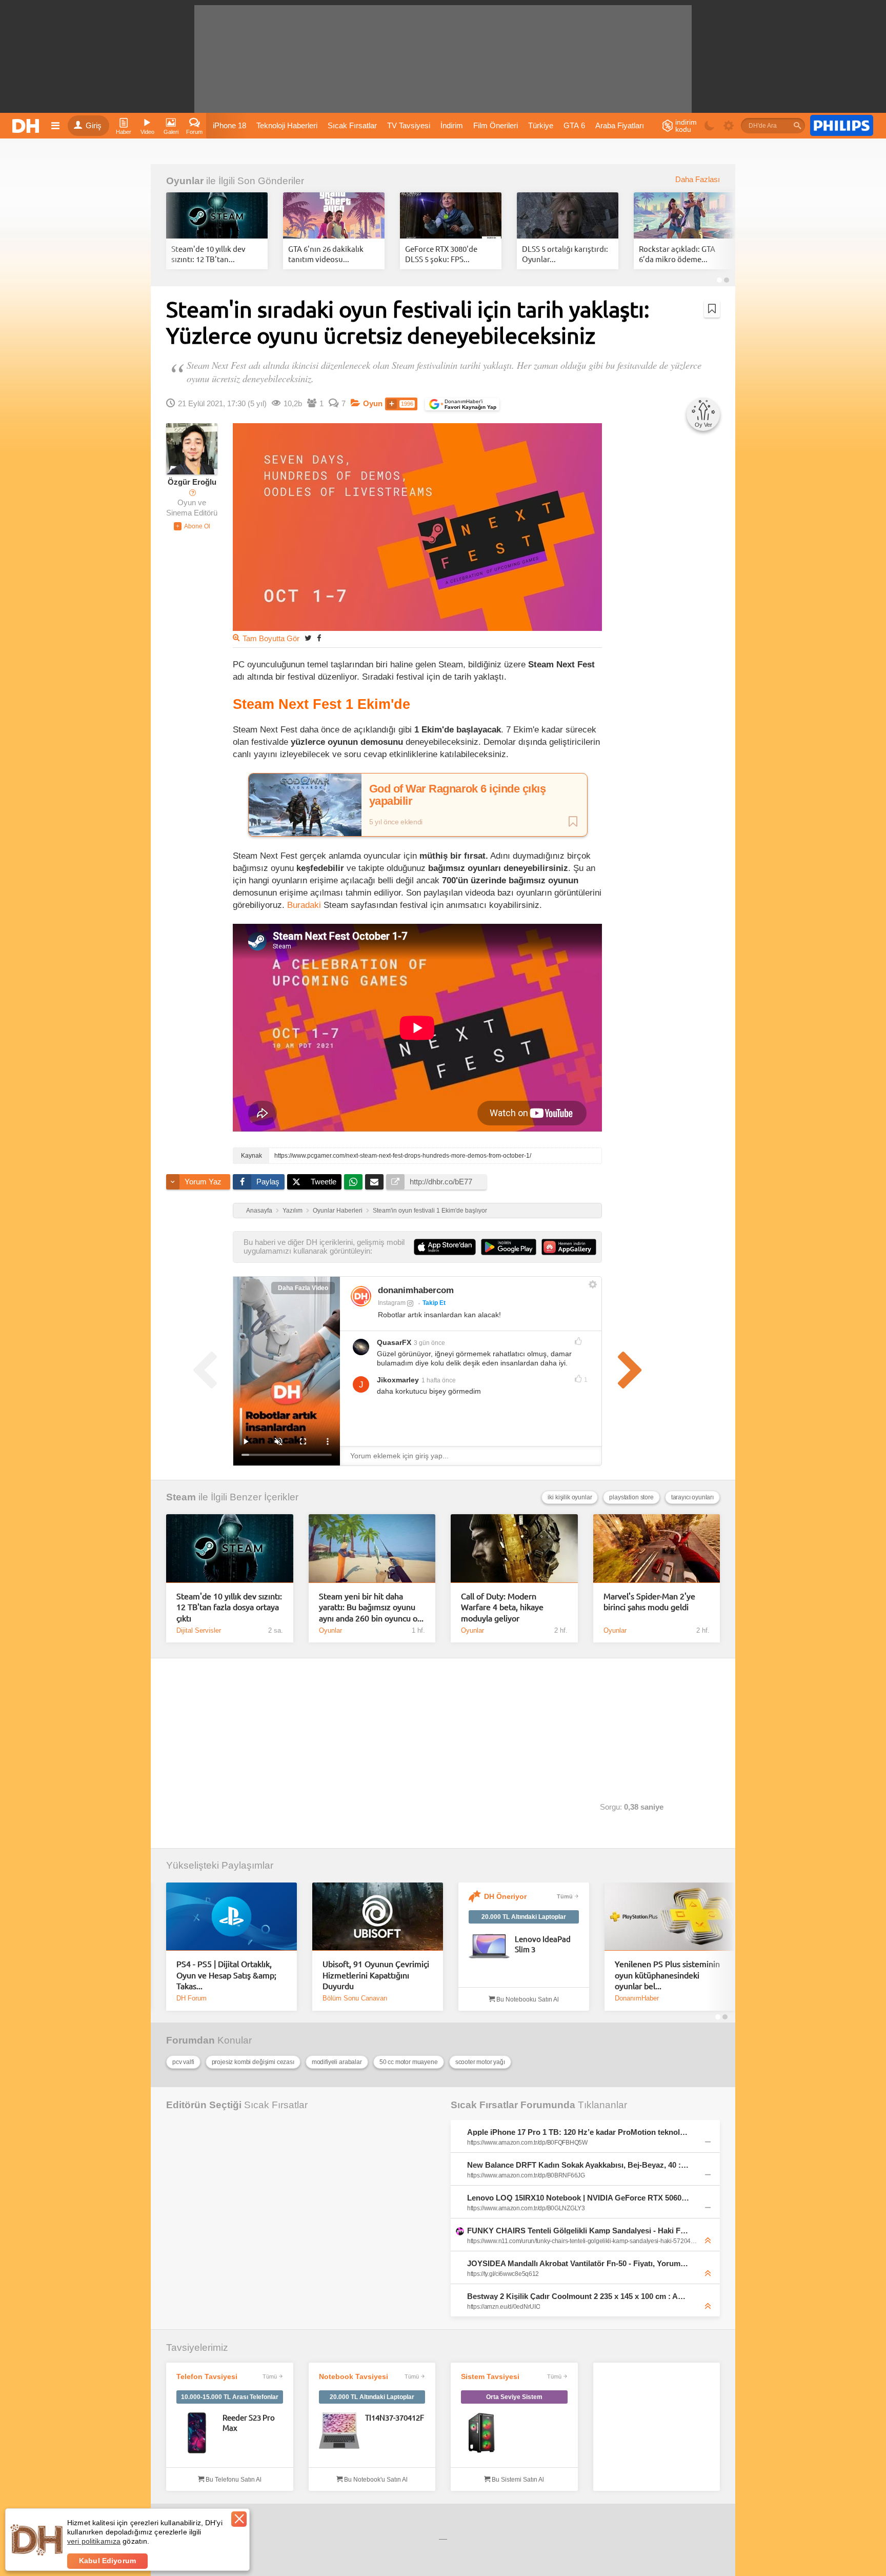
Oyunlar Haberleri (338, 1211)
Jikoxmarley (398, 1380)
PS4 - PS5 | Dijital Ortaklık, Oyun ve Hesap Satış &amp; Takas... (226, 1975)
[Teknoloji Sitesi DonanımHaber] (27, 126)
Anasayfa (259, 1211)
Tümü (565, 1896)
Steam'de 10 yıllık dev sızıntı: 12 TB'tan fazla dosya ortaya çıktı (229, 1607)
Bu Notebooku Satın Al (527, 1999)
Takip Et (434, 1303)
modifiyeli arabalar (337, 2062)
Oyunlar (185, 181)
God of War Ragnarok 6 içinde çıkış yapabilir (457, 795)
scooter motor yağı (480, 2062)
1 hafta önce (439, 1380)
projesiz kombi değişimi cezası (253, 2062)
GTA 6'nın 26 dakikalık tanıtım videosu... (326, 254)
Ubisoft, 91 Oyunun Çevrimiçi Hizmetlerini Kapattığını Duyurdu (376, 1975)
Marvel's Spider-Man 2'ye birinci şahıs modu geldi (649, 1601)
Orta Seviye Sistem (514, 2397)
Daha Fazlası (698, 180)
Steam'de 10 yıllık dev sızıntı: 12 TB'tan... (208, 254)
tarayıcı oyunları (692, 1497)
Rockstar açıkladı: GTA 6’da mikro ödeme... (677, 254)
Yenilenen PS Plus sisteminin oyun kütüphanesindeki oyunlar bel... (667, 1975)
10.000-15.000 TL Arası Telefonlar (230, 2397)
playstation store (631, 1497)
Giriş (94, 126)
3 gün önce (429, 1343)
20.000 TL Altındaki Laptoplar (524, 1917)
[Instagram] (361, 1296)
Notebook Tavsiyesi (354, 2376)
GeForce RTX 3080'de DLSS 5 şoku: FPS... (441, 254)
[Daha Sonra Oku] (712, 309)
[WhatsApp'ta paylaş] (353, 1182)
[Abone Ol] (192, 526)
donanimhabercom (416, 1290)
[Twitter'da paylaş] (308, 638)
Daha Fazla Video (303, 1288)
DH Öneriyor (505, 1896)
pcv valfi (183, 2062)
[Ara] (797, 126)
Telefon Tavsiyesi (207, 2376)
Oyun (373, 404)
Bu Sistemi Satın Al (517, 2480)
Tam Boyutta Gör (271, 639)
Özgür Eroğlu (192, 482)
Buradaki (304, 905)
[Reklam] (842, 126)
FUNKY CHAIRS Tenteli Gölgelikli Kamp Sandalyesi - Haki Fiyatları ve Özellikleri (578, 2231)
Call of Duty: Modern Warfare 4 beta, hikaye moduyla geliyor (502, 1607)
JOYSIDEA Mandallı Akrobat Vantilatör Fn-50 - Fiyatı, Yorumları (578, 2263)
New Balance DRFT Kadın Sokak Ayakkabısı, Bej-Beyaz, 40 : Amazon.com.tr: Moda (578, 2165)
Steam (181, 1497)
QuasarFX (394, 1342)
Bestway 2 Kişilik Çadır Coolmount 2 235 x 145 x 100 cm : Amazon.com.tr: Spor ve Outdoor (578, 2296)
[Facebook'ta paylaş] (319, 638)
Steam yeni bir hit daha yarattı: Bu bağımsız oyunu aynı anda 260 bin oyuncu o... (371, 1607)
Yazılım (293, 1211)
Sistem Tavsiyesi (490, 2376)
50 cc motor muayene (409, 2062)
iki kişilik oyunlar (570, 1497)
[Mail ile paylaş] (374, 1182)
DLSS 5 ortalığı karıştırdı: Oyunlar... (565, 254)
